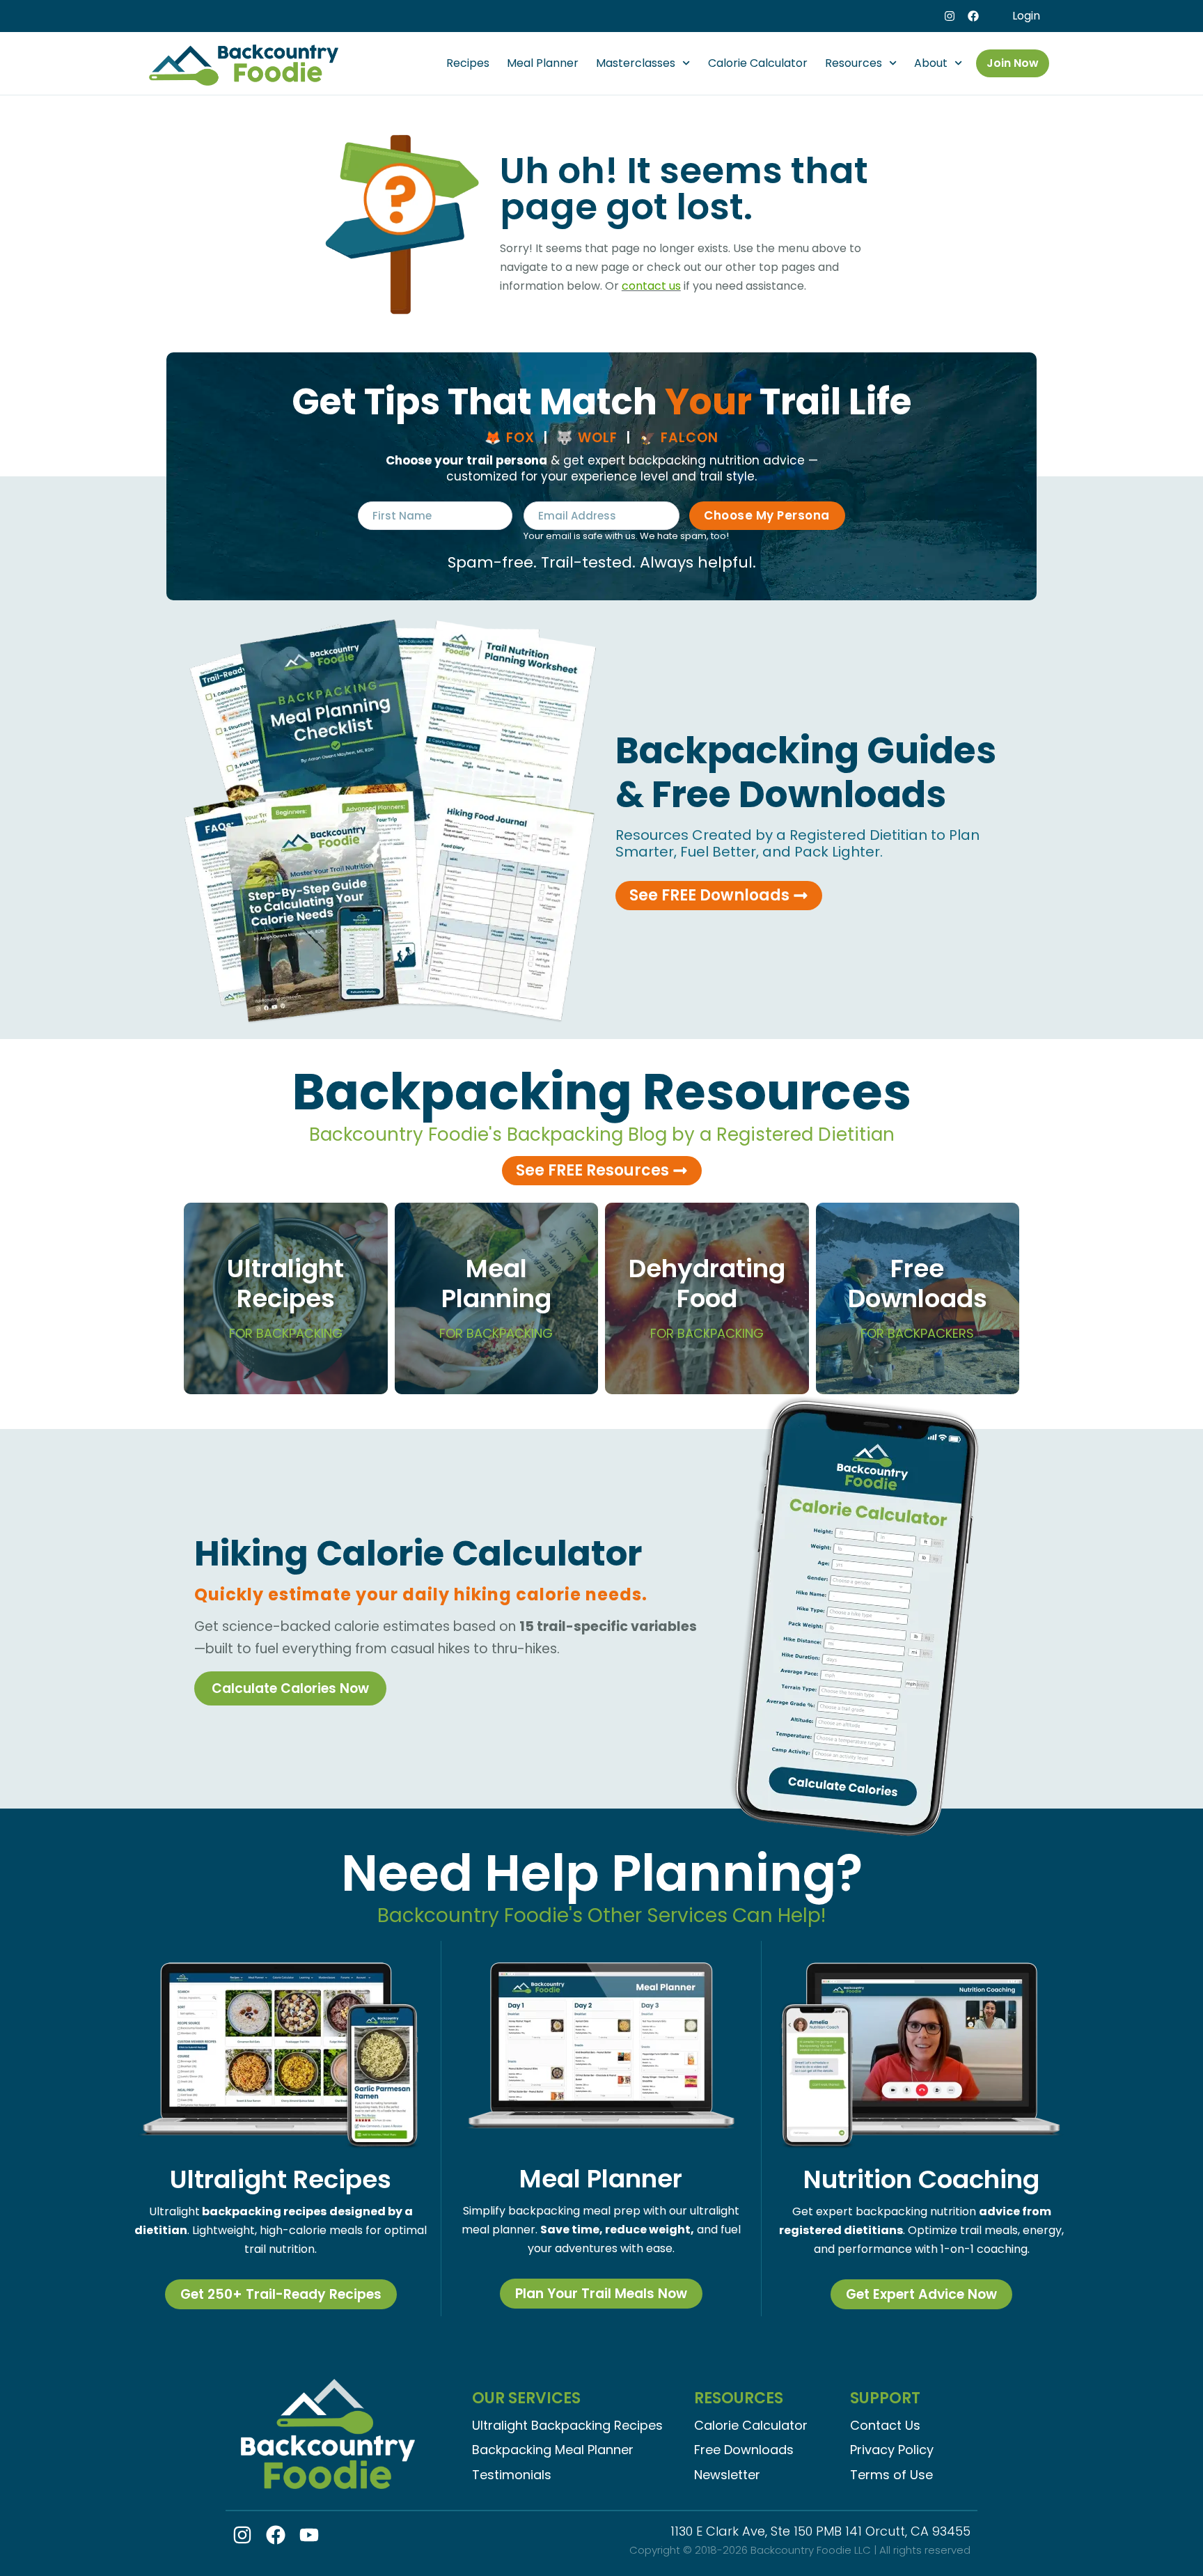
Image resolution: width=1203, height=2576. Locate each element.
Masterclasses (636, 63)
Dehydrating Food (707, 1296)
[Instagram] (950, 16)
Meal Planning (496, 1296)
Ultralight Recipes (285, 1296)
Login (1026, 16)
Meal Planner (543, 63)
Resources (854, 63)
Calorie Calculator (758, 63)
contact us (651, 286)
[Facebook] (973, 16)
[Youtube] (309, 2535)
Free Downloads (918, 1296)
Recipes (468, 63)
